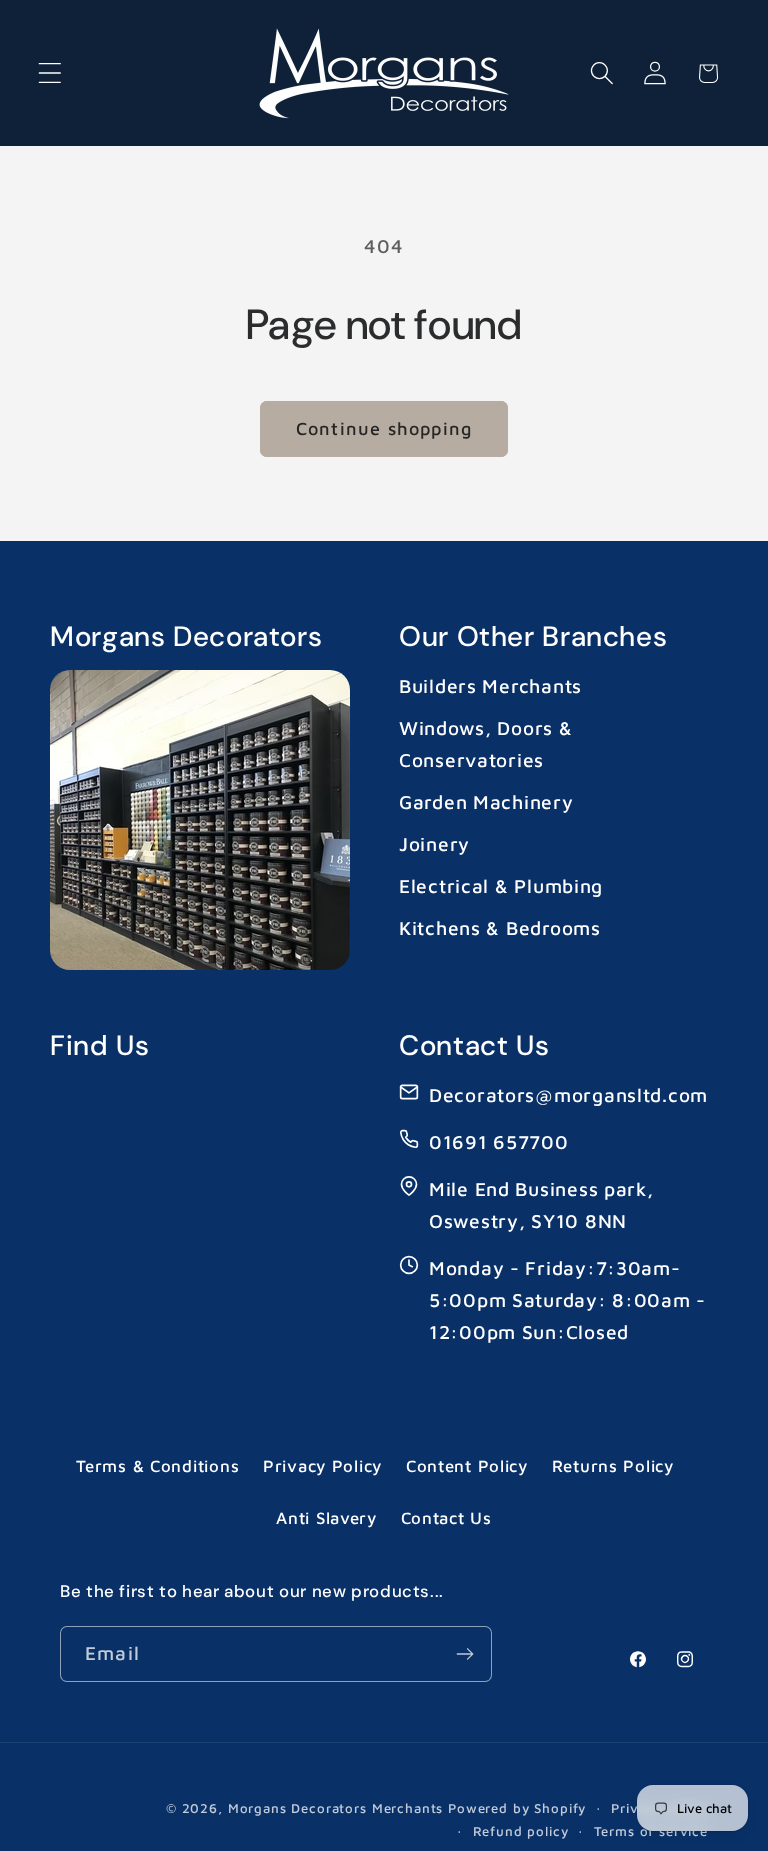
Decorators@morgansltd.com (568, 1094)
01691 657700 (499, 1141)
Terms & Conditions (157, 1466)
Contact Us (446, 1518)
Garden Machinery (486, 801)
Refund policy (521, 1831)
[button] (50, 73)
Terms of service (651, 1831)
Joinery (434, 843)
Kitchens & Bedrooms (500, 927)
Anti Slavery (326, 1518)
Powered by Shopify (517, 1808)
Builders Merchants (490, 685)
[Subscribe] (464, 1654)
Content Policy (467, 1466)
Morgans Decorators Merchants (336, 1808)
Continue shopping (384, 428)
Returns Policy (613, 1466)
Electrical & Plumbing (501, 885)
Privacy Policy (322, 1466)
